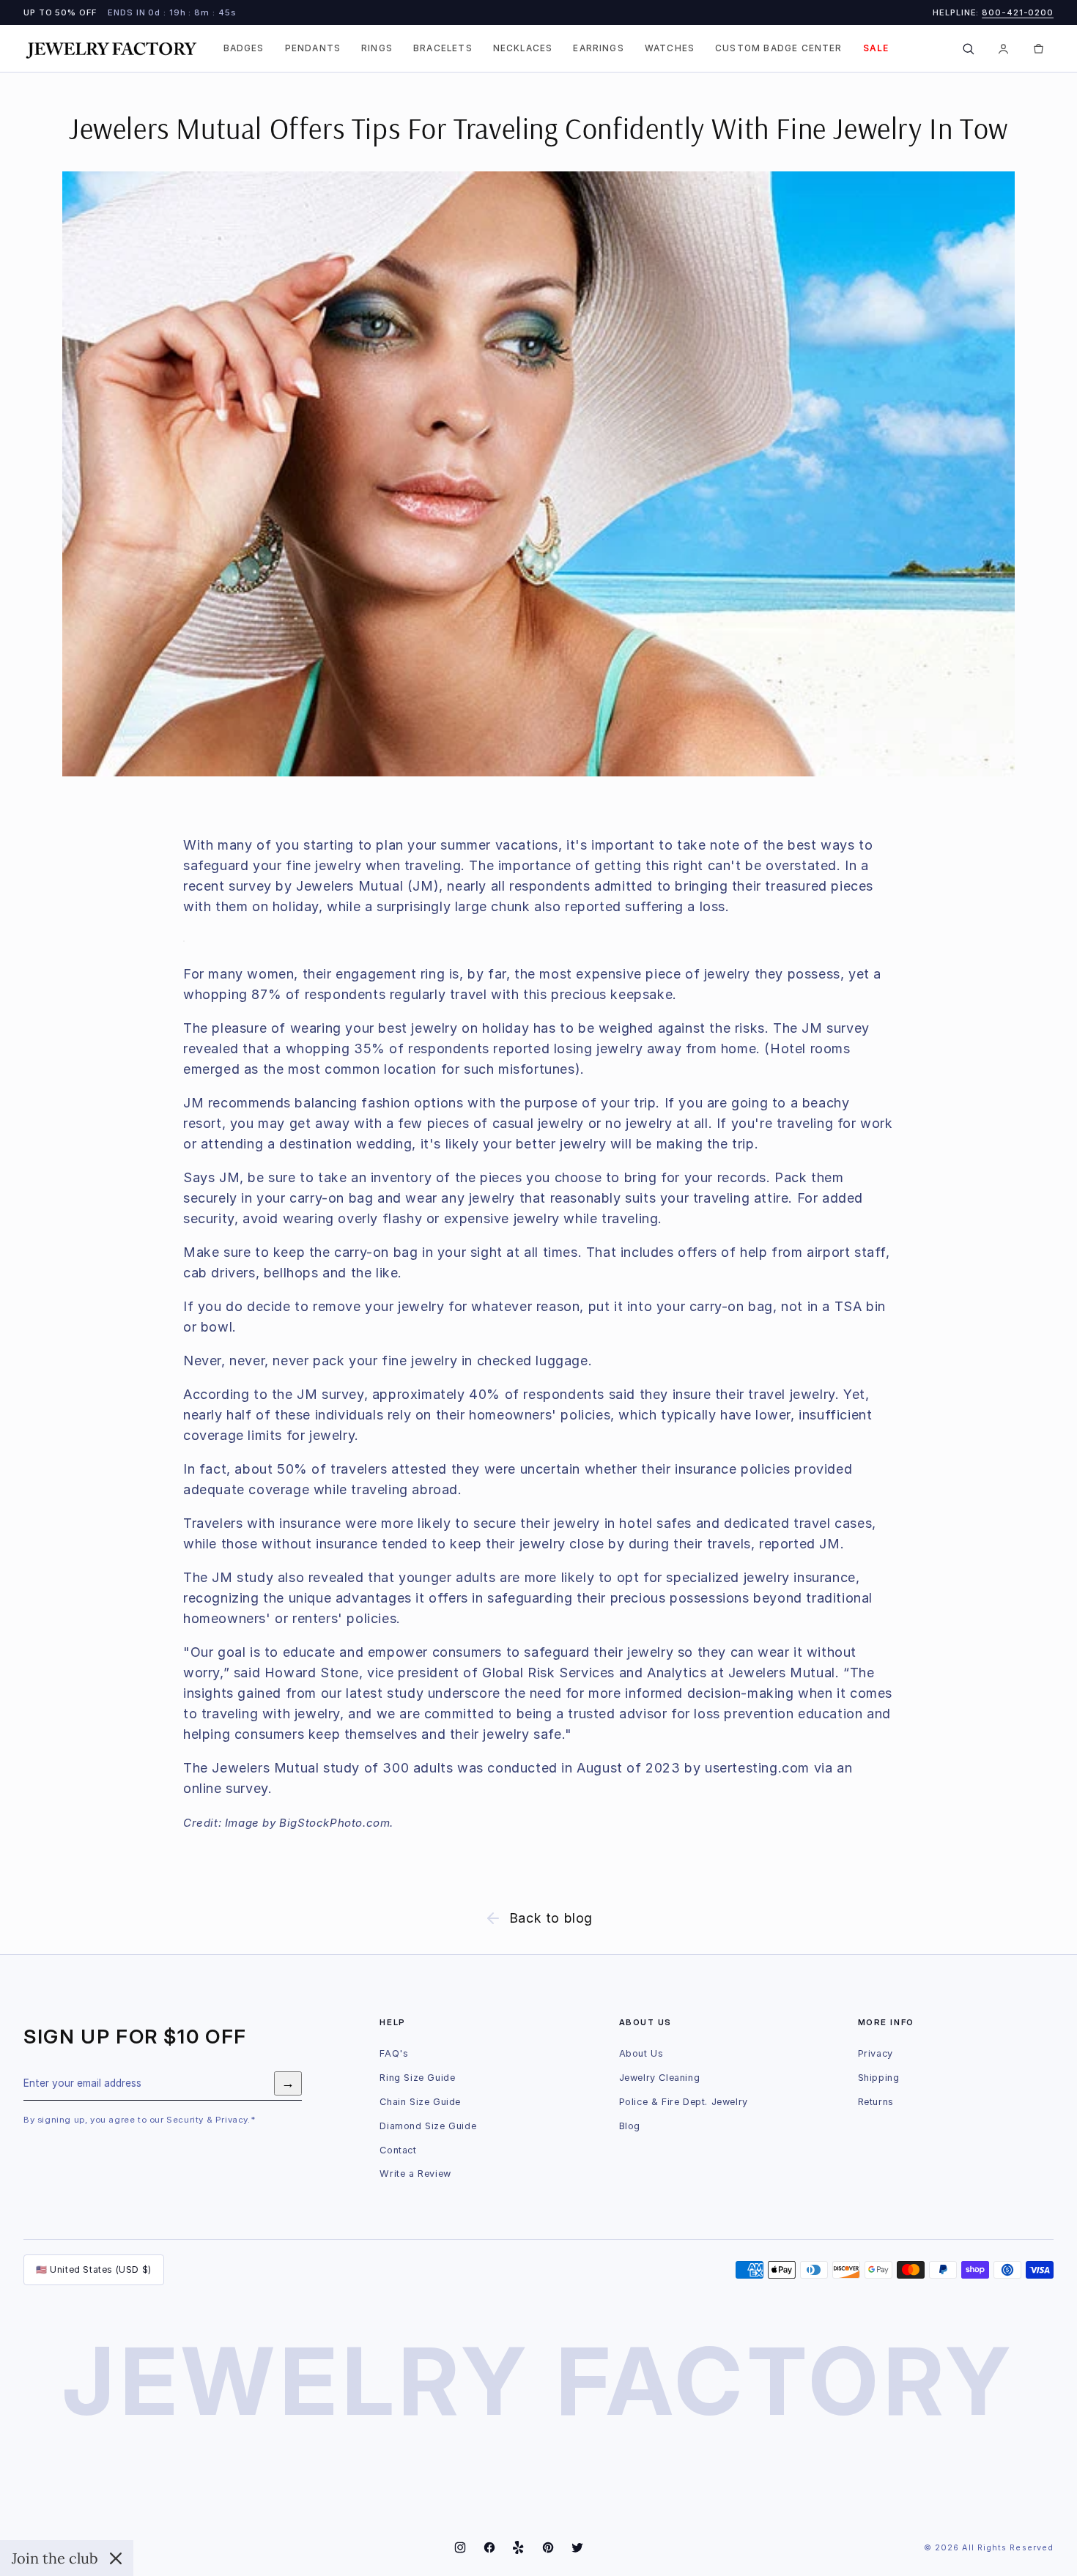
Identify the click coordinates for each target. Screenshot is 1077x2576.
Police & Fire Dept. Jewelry (684, 2102)
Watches (670, 48)
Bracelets (443, 48)
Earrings (598, 48)
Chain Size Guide (420, 2102)
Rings (377, 48)
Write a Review (415, 2174)
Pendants (313, 48)
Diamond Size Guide (428, 2126)
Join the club (55, 2558)
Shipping (879, 2078)
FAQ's (394, 2053)
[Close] (116, 2558)
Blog (630, 2126)
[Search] (968, 48)
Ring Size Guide (417, 2078)
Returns (876, 2102)
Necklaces (523, 48)
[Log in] (1003, 48)
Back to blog (551, 1918)
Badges (244, 48)
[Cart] (1038, 48)
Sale (876, 48)
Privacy (876, 2053)
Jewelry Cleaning (660, 2078)
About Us (641, 2053)
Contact (398, 2150)
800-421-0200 (1018, 12)
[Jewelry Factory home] (111, 49)
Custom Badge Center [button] (779, 48)
